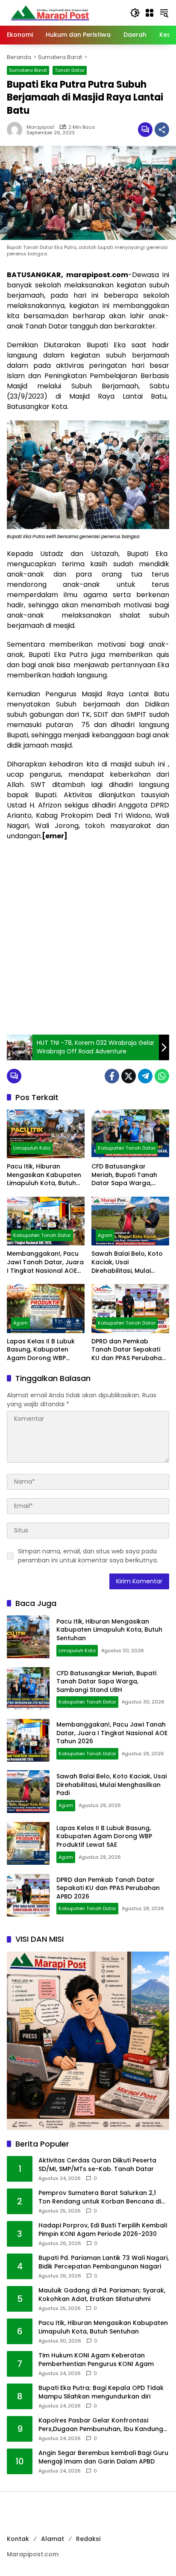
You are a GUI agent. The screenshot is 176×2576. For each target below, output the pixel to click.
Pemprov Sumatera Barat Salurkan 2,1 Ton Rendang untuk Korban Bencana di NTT (100, 2197)
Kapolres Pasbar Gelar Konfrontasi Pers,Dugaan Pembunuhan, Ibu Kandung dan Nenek (101, 2425)
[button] (135, 13)
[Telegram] (145, 1076)
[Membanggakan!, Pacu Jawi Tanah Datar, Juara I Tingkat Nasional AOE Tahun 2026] (46, 1221)
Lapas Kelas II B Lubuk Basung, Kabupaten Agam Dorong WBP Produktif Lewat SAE (41, 1350)
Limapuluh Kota (32, 1148)
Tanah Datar (70, 70)
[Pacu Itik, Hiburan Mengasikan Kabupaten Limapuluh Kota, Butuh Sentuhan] (46, 1134)
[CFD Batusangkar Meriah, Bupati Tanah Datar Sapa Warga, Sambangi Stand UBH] (130, 1134)
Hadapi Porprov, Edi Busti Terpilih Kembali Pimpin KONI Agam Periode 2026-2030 (103, 2230)
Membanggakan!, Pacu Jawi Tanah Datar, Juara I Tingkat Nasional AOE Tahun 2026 (45, 1262)
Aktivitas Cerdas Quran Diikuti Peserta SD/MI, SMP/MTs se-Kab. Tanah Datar (97, 2165)
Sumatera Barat (28, 70)
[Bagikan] (162, 130)
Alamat (53, 2539)
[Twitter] (129, 1076)
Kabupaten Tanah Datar (127, 1148)
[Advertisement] (88, 938)
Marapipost (40, 127)
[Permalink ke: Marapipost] (17, 130)
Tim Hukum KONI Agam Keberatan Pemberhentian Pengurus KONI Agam (96, 2360)
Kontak (18, 2539)
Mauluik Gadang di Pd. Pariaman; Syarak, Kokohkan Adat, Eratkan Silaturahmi (102, 2295)
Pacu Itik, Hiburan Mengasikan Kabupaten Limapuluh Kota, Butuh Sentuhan (44, 1175)
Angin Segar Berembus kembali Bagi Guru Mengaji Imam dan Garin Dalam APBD (103, 2457)
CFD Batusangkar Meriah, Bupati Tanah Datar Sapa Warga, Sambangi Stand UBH (124, 1175)
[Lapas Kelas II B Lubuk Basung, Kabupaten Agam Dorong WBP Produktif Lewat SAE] (46, 1308)
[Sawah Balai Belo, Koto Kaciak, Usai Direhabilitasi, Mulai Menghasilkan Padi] (130, 1221)
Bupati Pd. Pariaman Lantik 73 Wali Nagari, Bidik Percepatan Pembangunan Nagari (104, 2262)
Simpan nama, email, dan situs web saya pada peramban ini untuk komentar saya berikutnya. (88, 1556)
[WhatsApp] (162, 1076)
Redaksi (88, 2539)
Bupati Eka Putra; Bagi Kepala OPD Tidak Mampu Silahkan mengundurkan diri (101, 2392)
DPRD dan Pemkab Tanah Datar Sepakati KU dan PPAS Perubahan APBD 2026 (129, 1350)
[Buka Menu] (150, 13)
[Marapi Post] (50, 12)
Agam (105, 1235)
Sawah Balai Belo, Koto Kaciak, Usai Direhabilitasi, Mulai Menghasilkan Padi (127, 1262)
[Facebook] (112, 1076)
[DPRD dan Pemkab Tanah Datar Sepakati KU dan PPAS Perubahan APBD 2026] (130, 1308)
